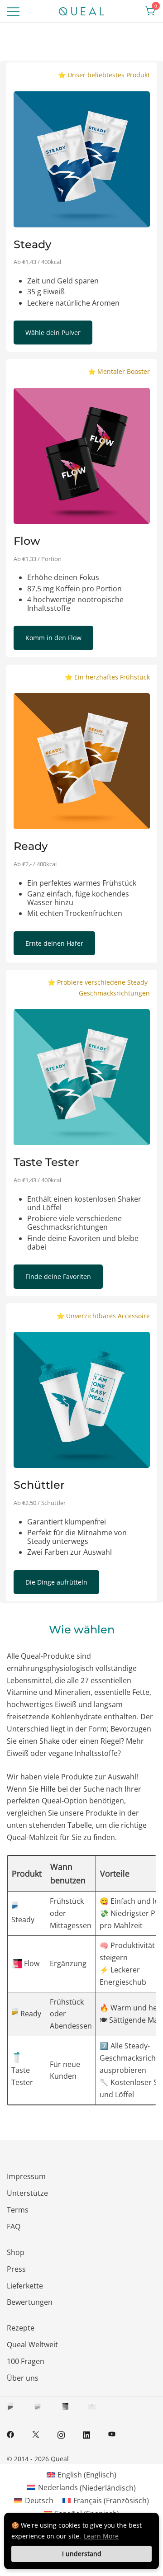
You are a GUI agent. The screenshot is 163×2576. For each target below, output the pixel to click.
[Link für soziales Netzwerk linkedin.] (86, 2434)
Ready (30, 2014)
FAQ (14, 2227)
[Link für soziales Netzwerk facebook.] (10, 2434)
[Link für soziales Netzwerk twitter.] (36, 2434)
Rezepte (21, 2328)
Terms (18, 2210)
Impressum (26, 2176)
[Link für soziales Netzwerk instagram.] (61, 2434)
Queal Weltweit (32, 2345)
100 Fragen (26, 2361)
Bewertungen (30, 2302)
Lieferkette (25, 2286)
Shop (16, 2252)
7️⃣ (104, 2046)
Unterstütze (27, 2193)
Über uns (23, 2378)
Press (16, 2269)
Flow (31, 1963)
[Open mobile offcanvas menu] (13, 11)
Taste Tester (22, 2076)
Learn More (101, 2536)
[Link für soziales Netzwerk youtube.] (112, 2434)
